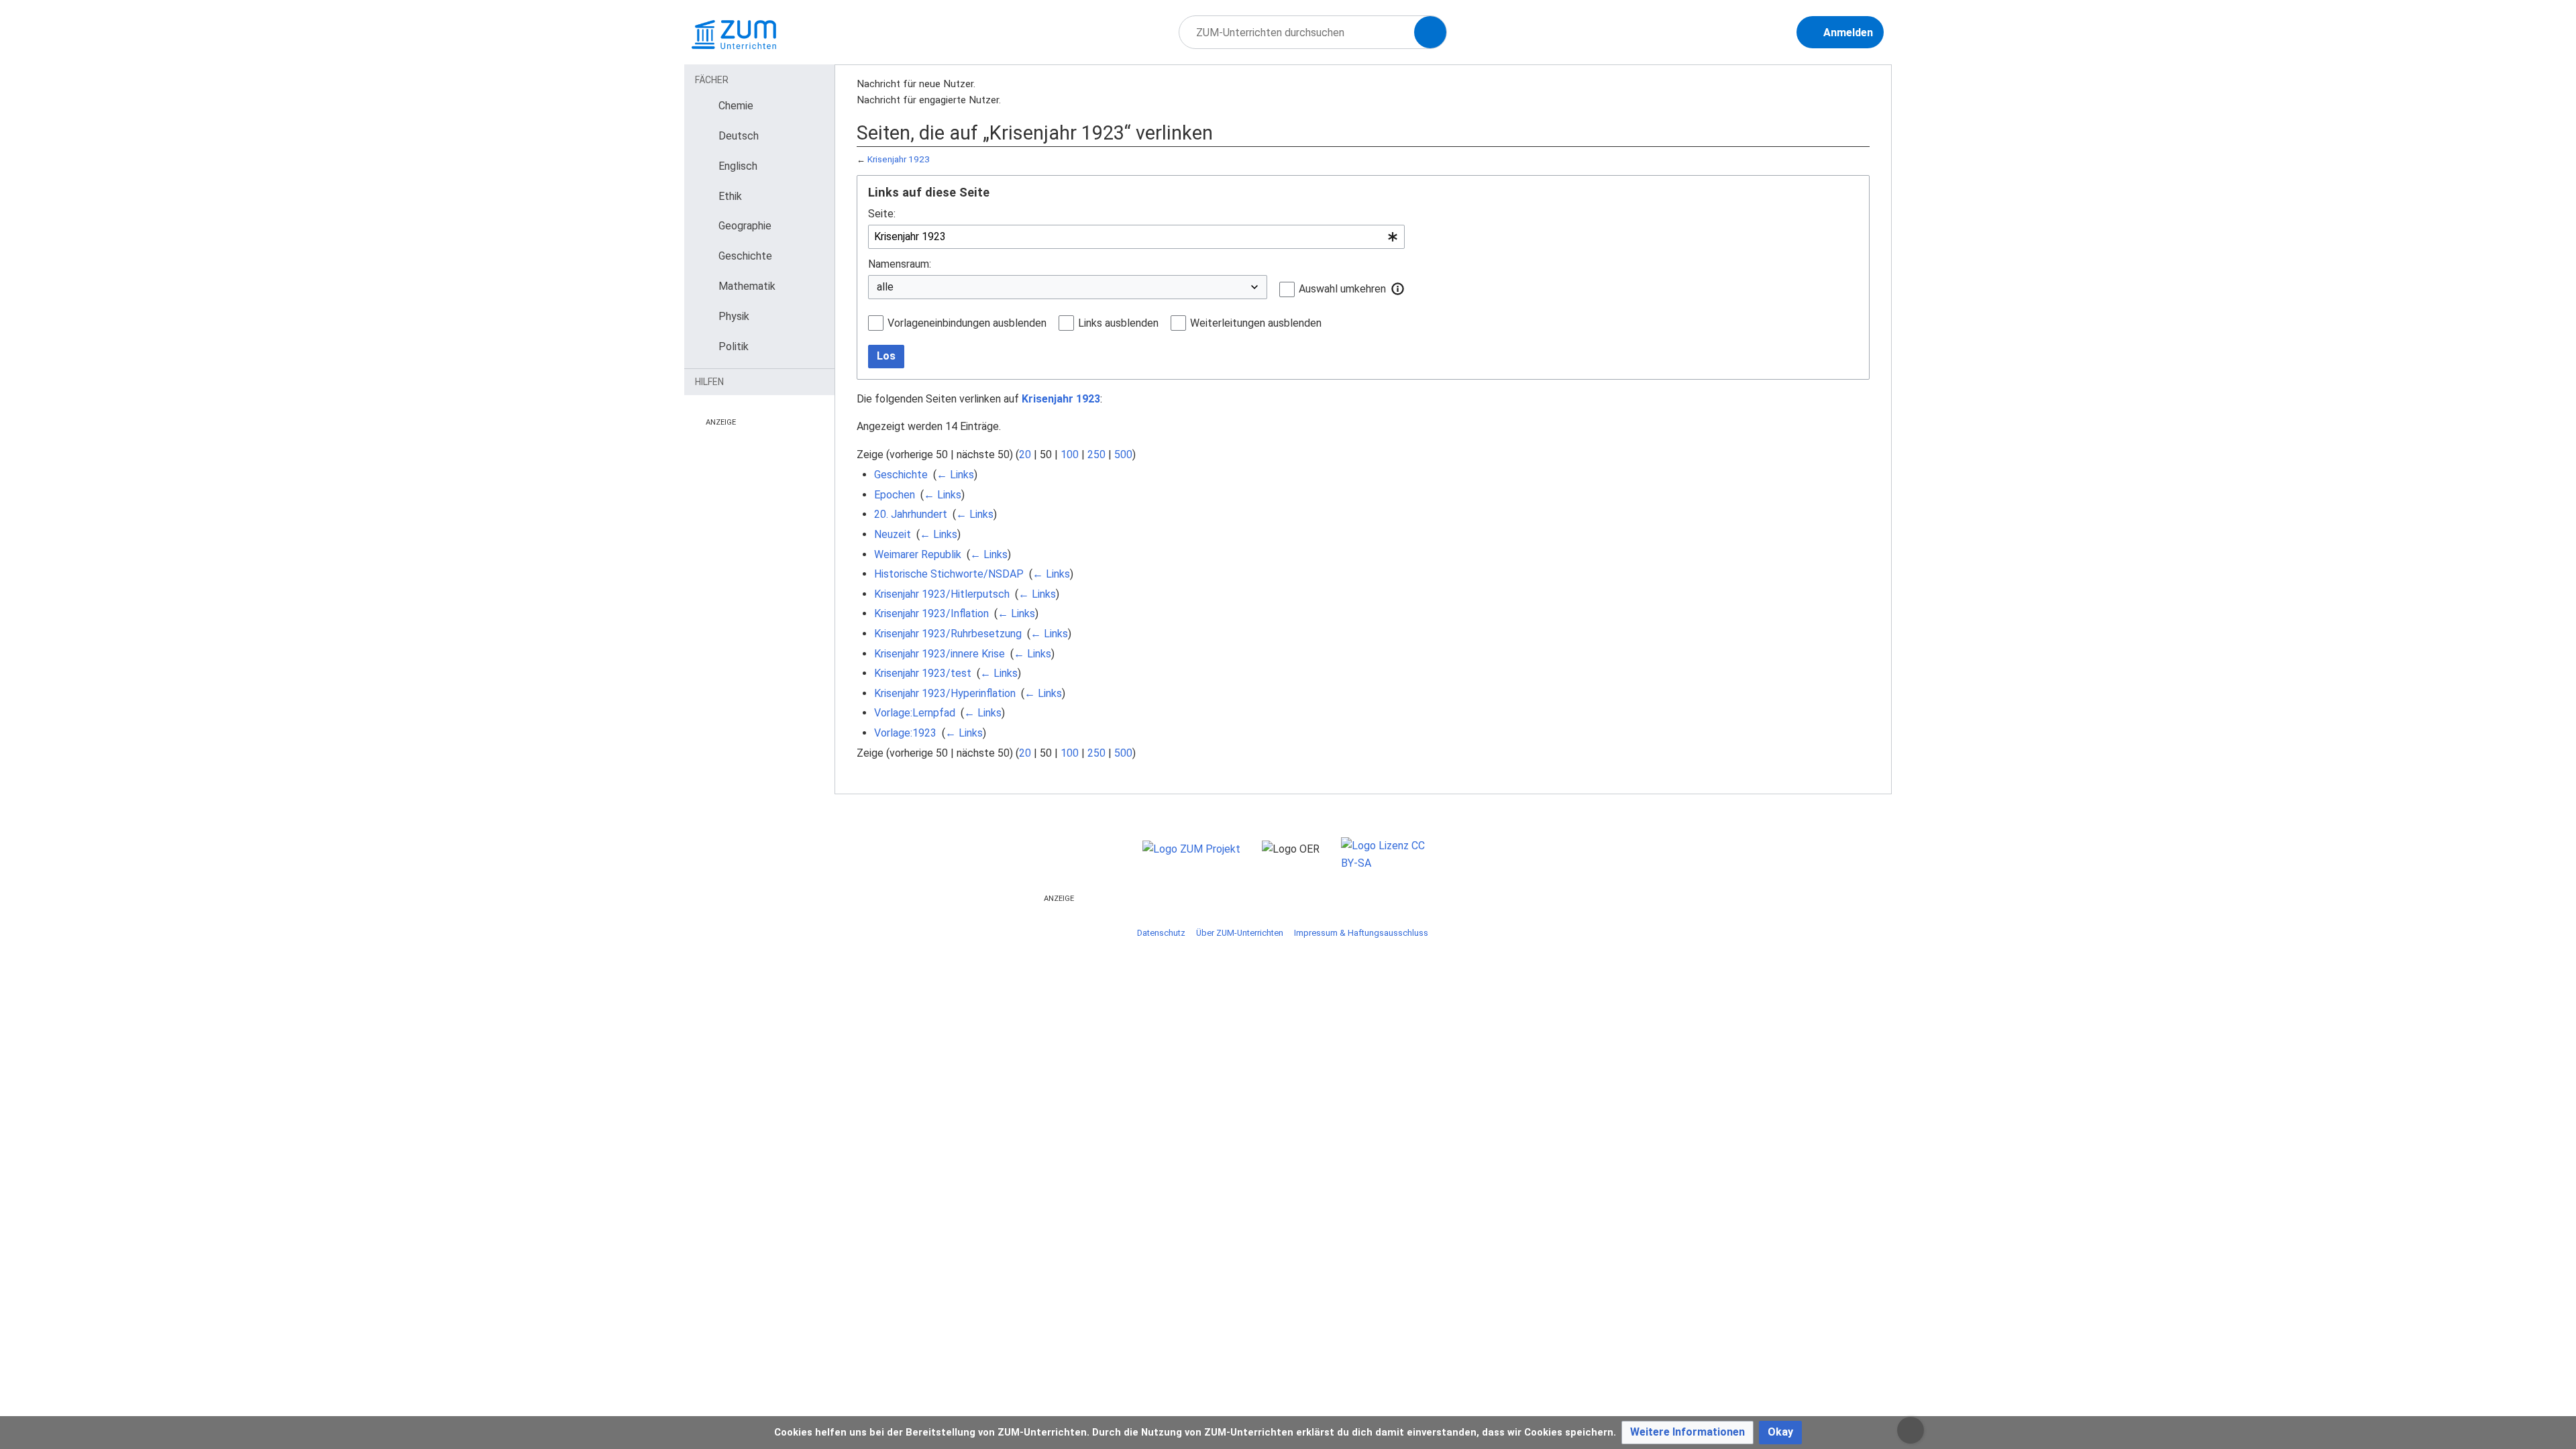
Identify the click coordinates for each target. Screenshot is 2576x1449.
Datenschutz (1161, 933)
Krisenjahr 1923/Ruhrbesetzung (948, 634)
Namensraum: (900, 264)
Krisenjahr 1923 (899, 159)
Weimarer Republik (918, 554)
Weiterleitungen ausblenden (1256, 323)
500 (1123, 454)
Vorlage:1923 (905, 733)
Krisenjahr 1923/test (923, 673)
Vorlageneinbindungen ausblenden (967, 323)
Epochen (895, 495)
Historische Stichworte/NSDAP (949, 574)
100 (1070, 454)
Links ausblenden (1118, 323)
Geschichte (901, 475)
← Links (955, 475)
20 (1025, 454)
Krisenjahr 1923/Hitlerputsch (942, 594)
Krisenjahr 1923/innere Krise (940, 654)
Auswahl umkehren (1342, 289)
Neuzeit (893, 534)
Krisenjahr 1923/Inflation (931, 613)
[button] (1398, 288)
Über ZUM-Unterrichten (1240, 933)
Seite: (882, 214)
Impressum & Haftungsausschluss (1361, 933)
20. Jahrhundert (911, 514)
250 (1096, 454)
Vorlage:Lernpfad (915, 713)
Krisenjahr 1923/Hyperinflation (945, 693)
